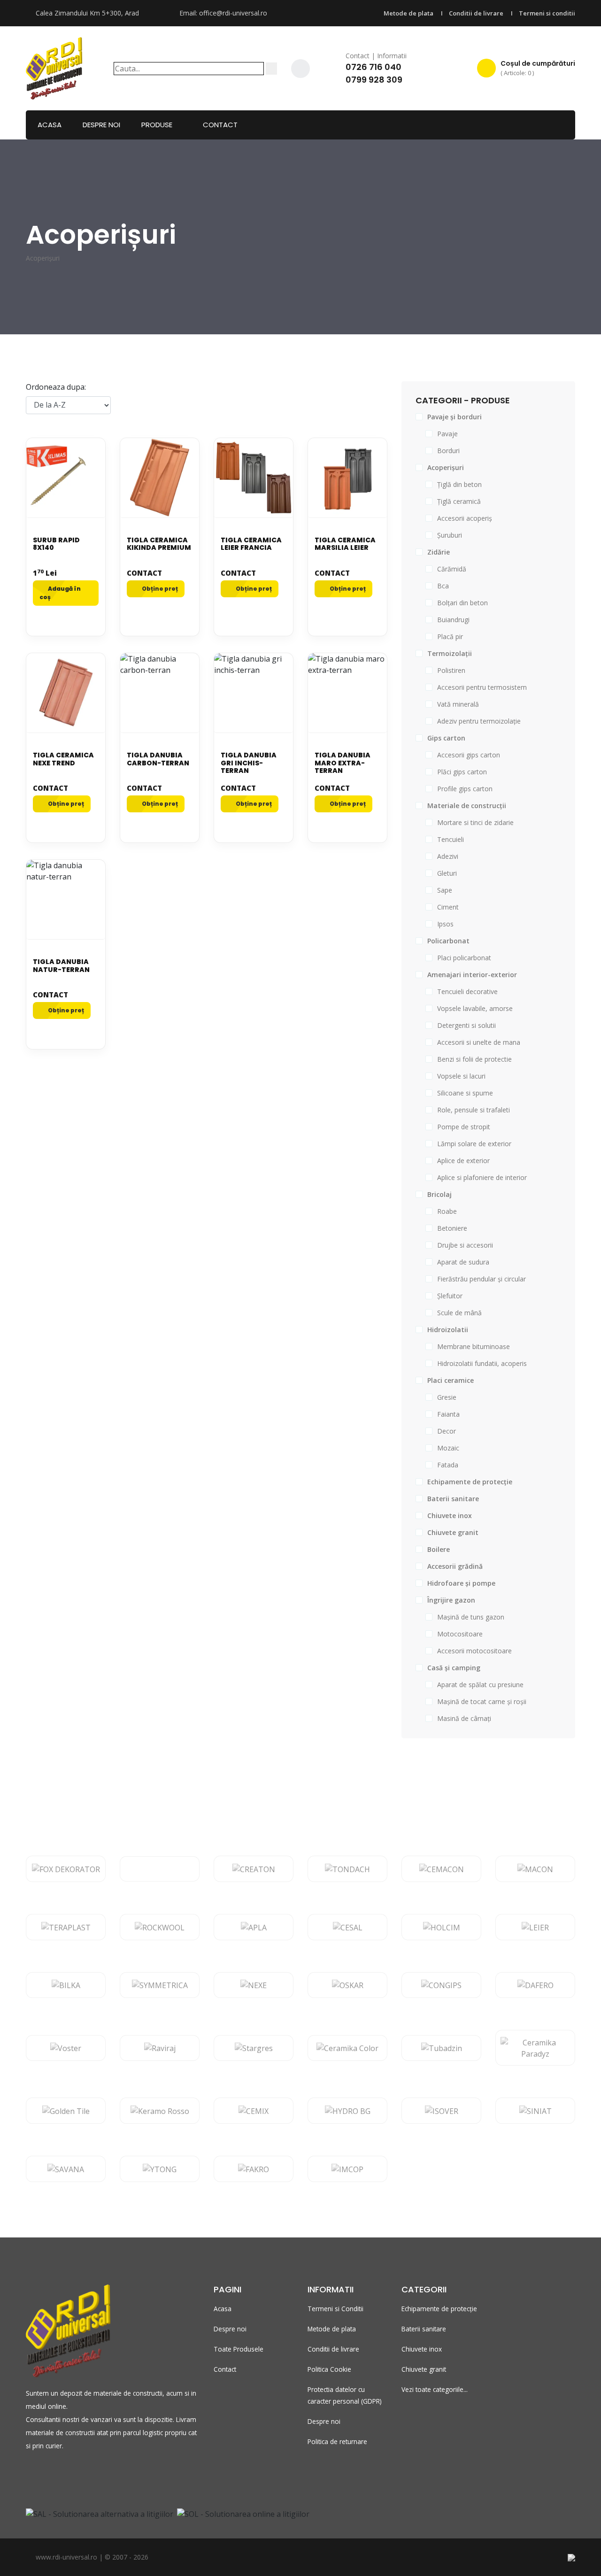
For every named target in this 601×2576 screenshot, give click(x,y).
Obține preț (159, 589)
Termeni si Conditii (335, 2309)
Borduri (448, 451)
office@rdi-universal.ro (233, 13)
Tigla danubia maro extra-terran (343, 763)
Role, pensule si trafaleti (474, 1110)
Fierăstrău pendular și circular (482, 1279)
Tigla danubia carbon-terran (158, 759)
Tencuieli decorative (467, 991)
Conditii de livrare (476, 13)
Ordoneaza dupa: (56, 387)
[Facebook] (300, 69)
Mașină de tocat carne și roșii (482, 1701)
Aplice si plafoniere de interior (482, 1177)
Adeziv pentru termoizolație (479, 721)
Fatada (448, 1465)
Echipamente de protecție (439, 2309)
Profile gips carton (465, 789)
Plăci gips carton (462, 772)
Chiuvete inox (422, 2349)
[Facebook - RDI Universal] (30, 2475)
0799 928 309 (374, 80)
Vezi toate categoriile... (435, 2389)
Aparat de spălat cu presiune (480, 1685)
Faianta (448, 1414)
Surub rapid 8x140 (56, 544)
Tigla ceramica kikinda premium (159, 544)
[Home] (54, 67)
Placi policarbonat (464, 958)
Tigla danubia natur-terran (61, 966)
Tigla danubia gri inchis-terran (249, 763)
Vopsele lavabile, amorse (475, 1008)
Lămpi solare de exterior (474, 1144)
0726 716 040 (374, 67)
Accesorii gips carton (469, 755)
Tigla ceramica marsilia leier (345, 544)
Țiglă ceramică (459, 501)
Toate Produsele (239, 2349)
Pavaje (447, 434)
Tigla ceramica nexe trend (63, 759)
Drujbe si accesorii (465, 1245)
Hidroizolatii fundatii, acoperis (482, 1363)
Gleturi (447, 873)
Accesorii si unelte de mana (479, 1042)
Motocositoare (460, 1634)
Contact (220, 125)
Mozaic (448, 1448)
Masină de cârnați (464, 1718)
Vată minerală (458, 704)
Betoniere (452, 1228)
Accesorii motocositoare (474, 1651)
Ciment (448, 907)
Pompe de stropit (464, 1127)
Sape (445, 890)
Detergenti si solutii (466, 1025)
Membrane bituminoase (474, 1346)
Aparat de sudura (463, 1262)
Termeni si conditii (547, 13)
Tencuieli (451, 839)
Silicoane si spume (465, 1093)
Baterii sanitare (424, 2329)
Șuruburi (450, 535)
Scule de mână (459, 1313)
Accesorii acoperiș (465, 518)
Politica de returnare (337, 2441)
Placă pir (450, 636)
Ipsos (445, 924)
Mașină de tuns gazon (471, 1617)
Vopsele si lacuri (461, 1076)
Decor (447, 1431)
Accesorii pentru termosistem (482, 687)
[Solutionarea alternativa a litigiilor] (100, 2513)
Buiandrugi (453, 620)
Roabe (447, 1211)
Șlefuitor (450, 1296)
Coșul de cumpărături (538, 68)
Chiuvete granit (424, 2369)
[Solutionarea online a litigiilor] (243, 2513)
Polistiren (451, 670)
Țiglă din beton (459, 484)
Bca (443, 586)
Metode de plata (408, 13)
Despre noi (101, 125)
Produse (157, 125)
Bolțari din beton (462, 603)
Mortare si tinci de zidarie (475, 822)
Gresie (447, 1397)
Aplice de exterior (463, 1161)
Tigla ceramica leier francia (251, 544)
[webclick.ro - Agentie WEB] (571, 2557)
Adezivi (448, 856)
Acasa (50, 125)
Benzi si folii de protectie (474, 1059)
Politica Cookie (329, 2369)
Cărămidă (452, 569)
